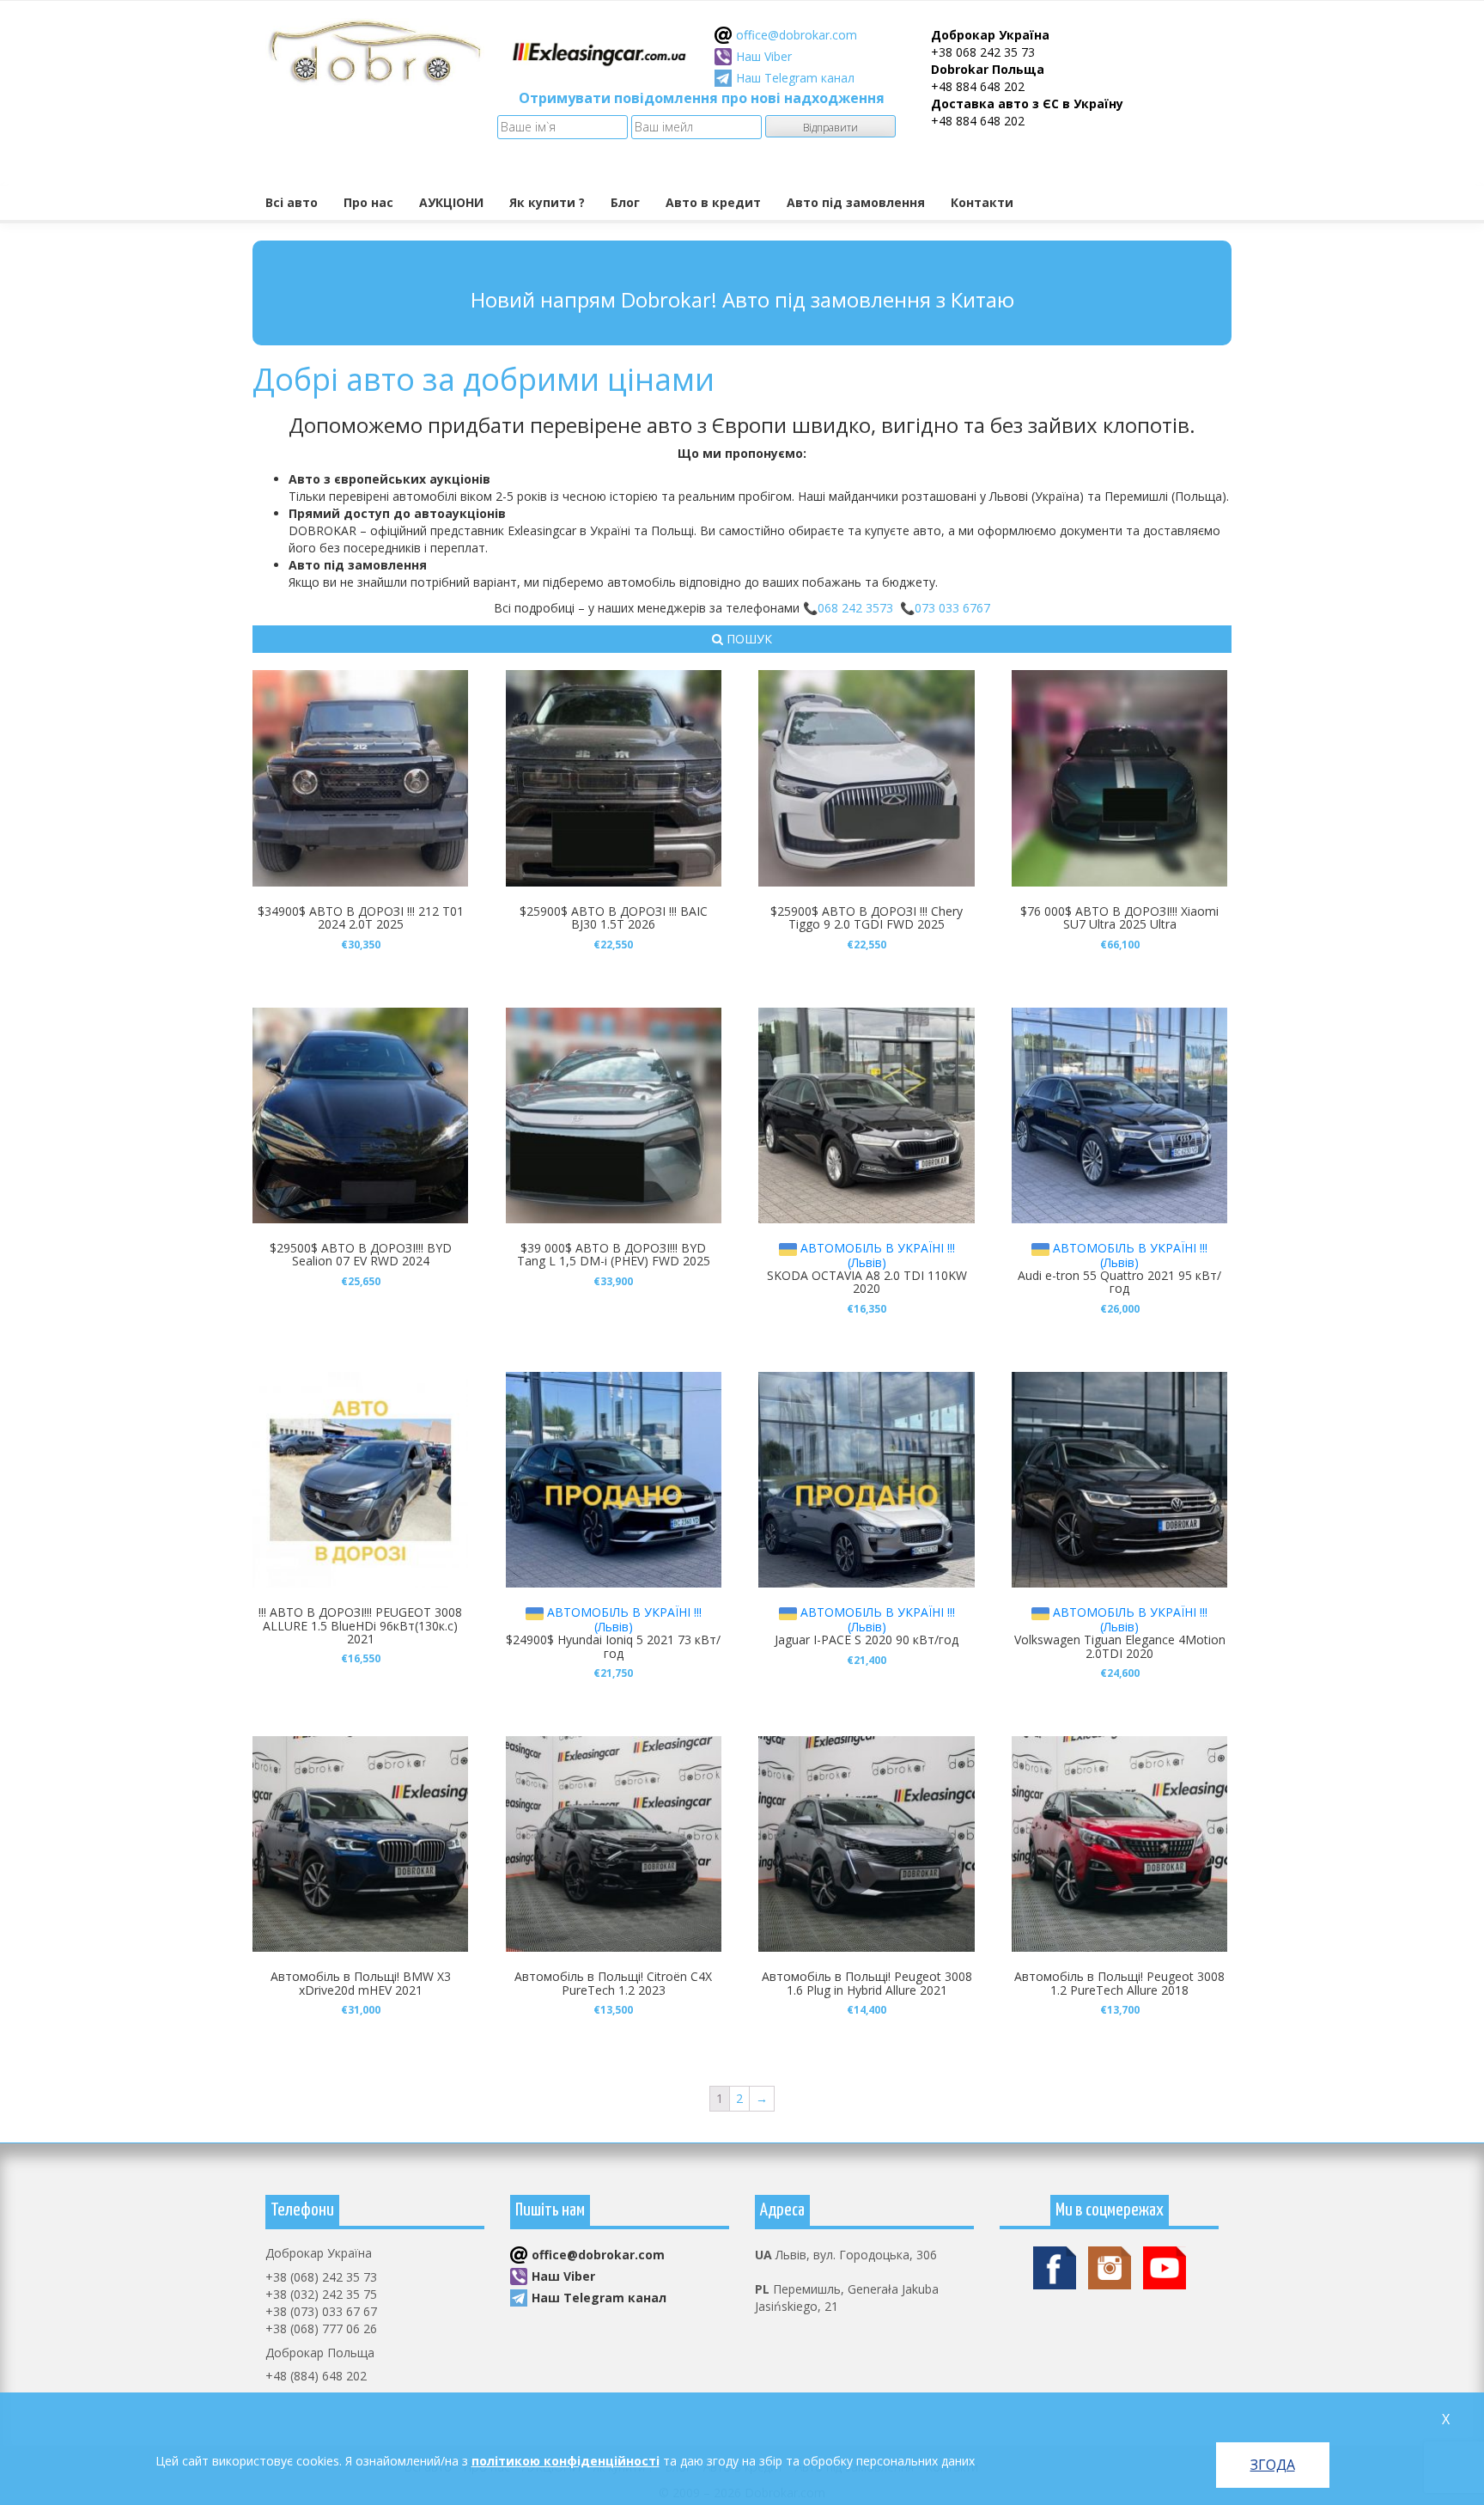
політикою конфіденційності (566, 2461)
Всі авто (292, 202)
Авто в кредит (713, 202)
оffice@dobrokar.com (797, 35)
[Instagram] (1110, 2267)
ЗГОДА (1273, 2465)
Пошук (748, 639)
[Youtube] (1165, 2267)
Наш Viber (764, 56)
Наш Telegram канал (795, 78)
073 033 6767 (952, 608)
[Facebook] (1055, 2267)
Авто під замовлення (856, 202)
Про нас (368, 202)
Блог (625, 202)
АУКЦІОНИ (451, 202)
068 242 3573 (855, 608)
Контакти (982, 202)
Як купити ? (547, 202)
